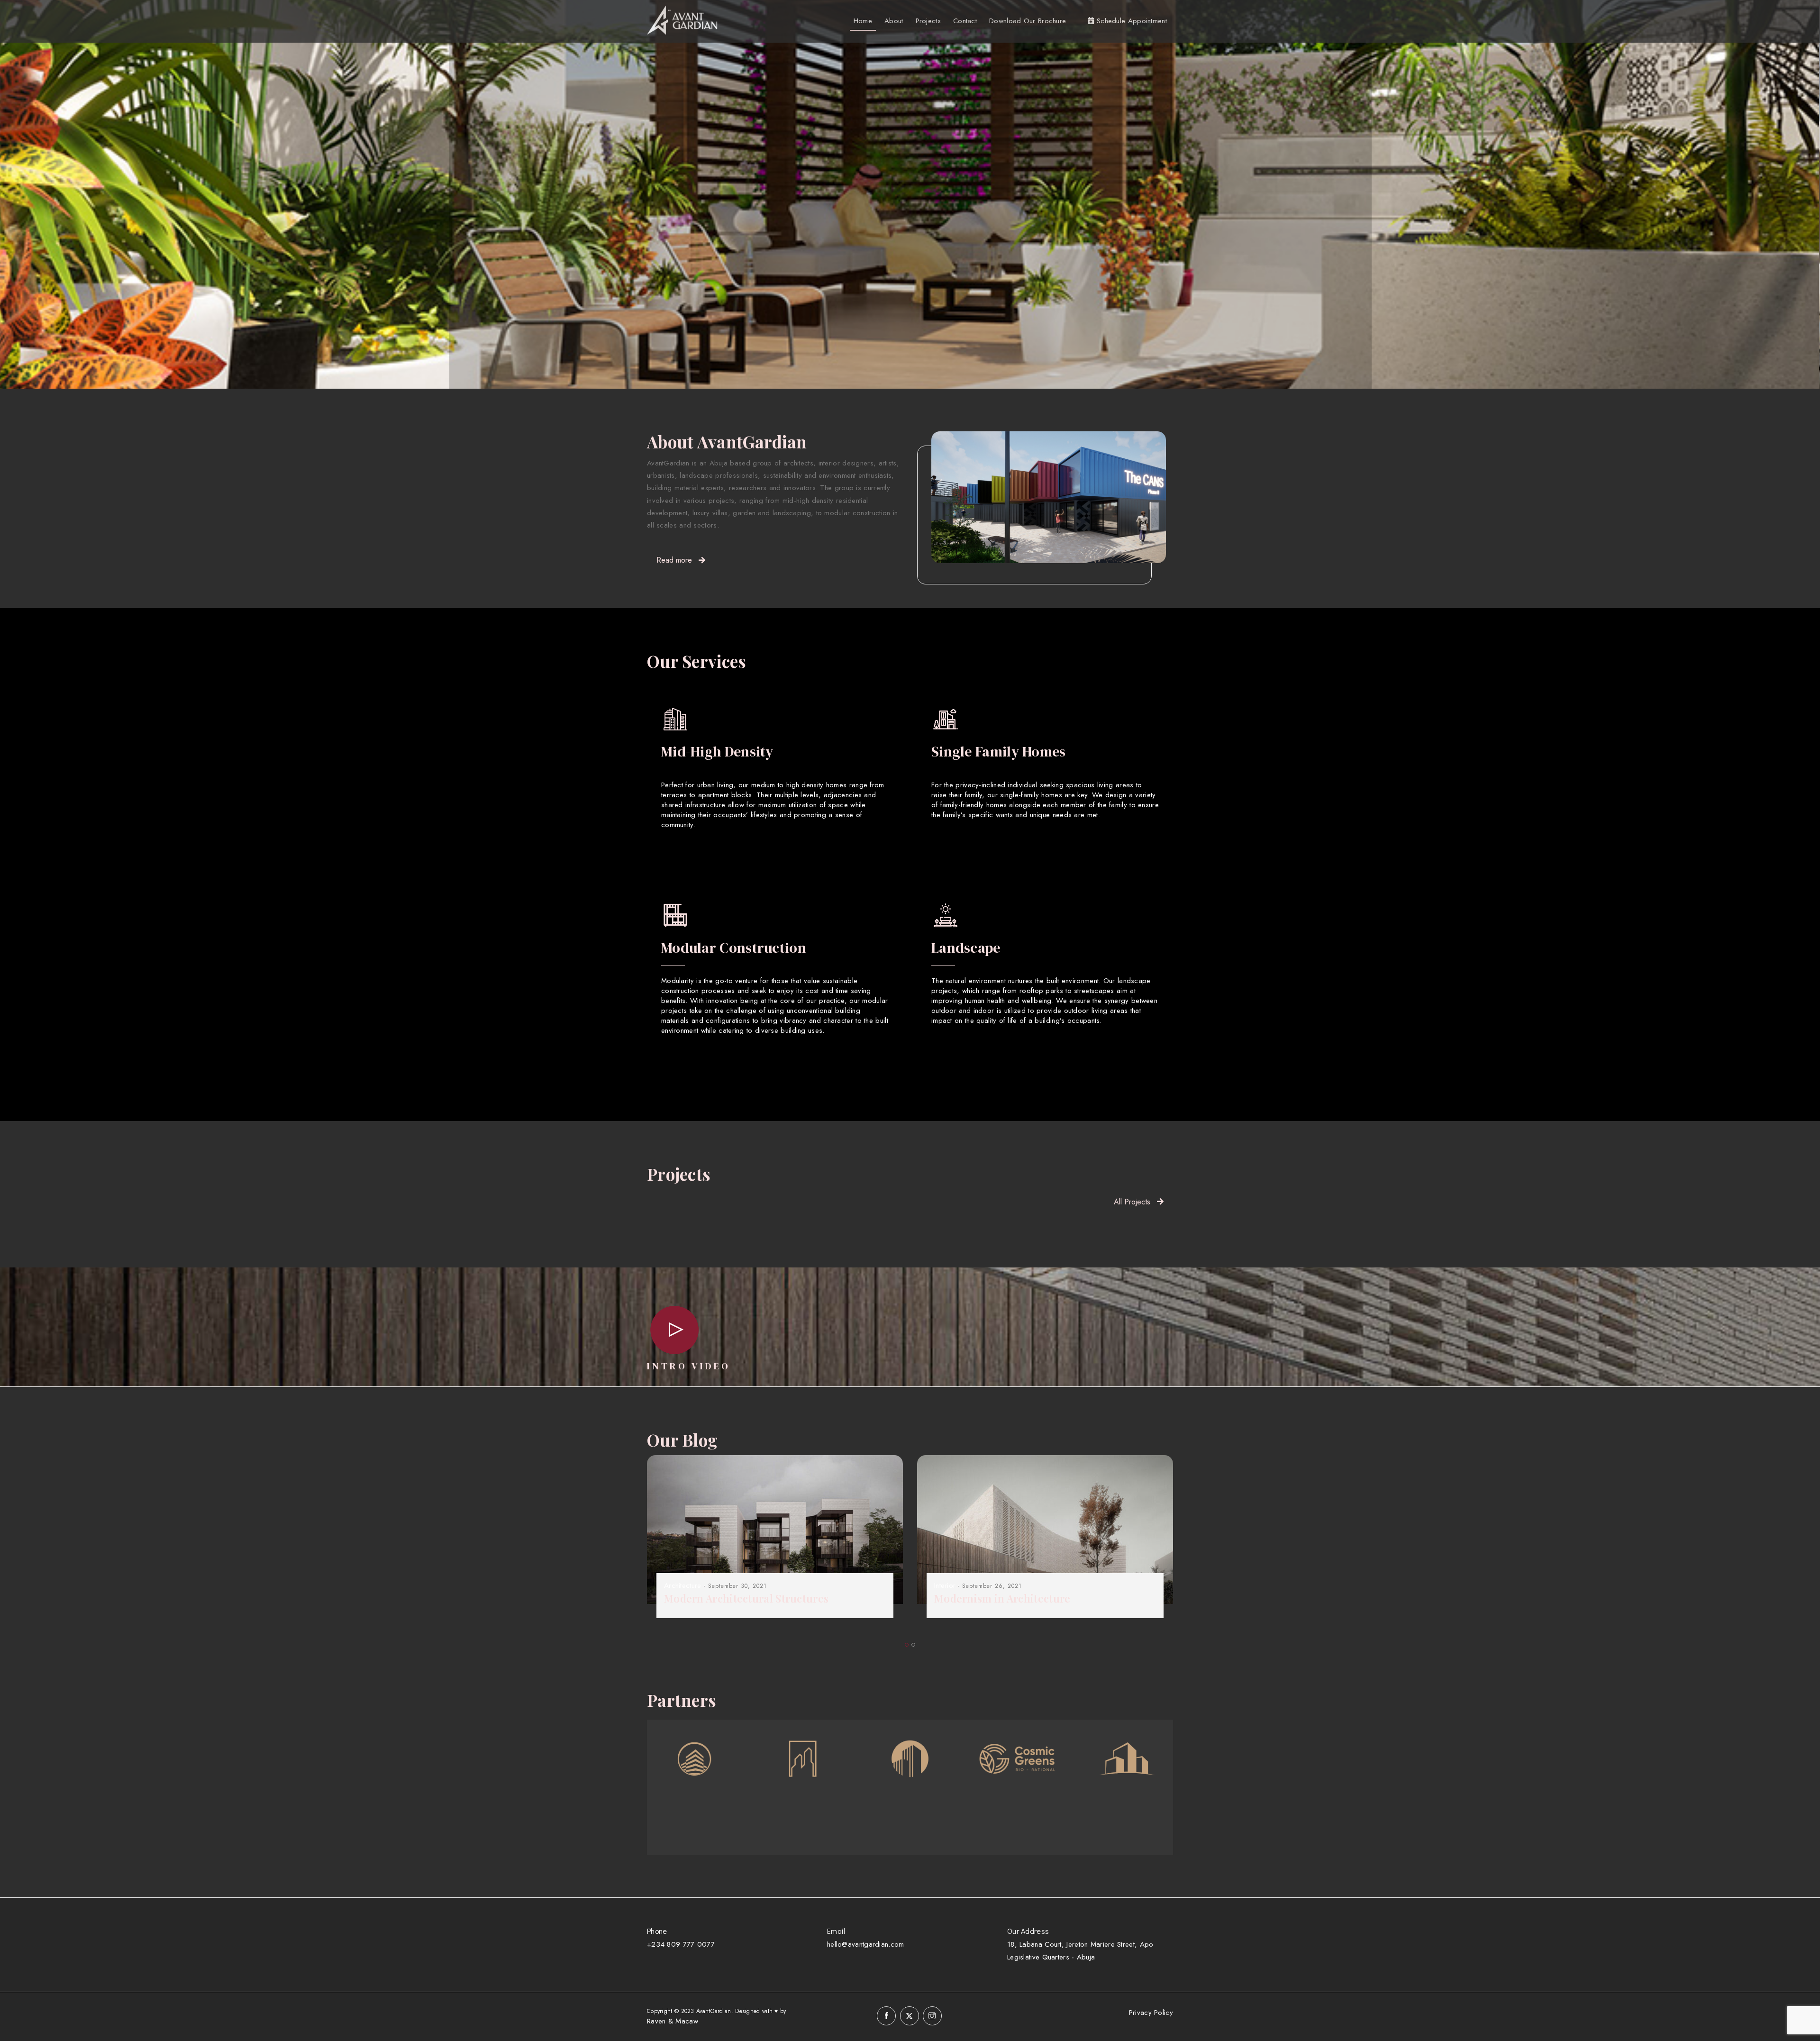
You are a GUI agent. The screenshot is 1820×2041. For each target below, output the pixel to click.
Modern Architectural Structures (746, 1598)
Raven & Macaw (673, 2021)
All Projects (1132, 1202)
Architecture (683, 1586)
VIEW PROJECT (627, 261)
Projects (928, 21)
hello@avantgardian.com (866, 1944)
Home (863, 21)
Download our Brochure (1028, 21)
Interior (945, 1586)
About (894, 21)
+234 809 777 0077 (681, 1944)
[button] (907, 1645)
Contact (965, 21)
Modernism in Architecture (1002, 1598)
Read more (674, 560)
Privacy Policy (1151, 2013)
